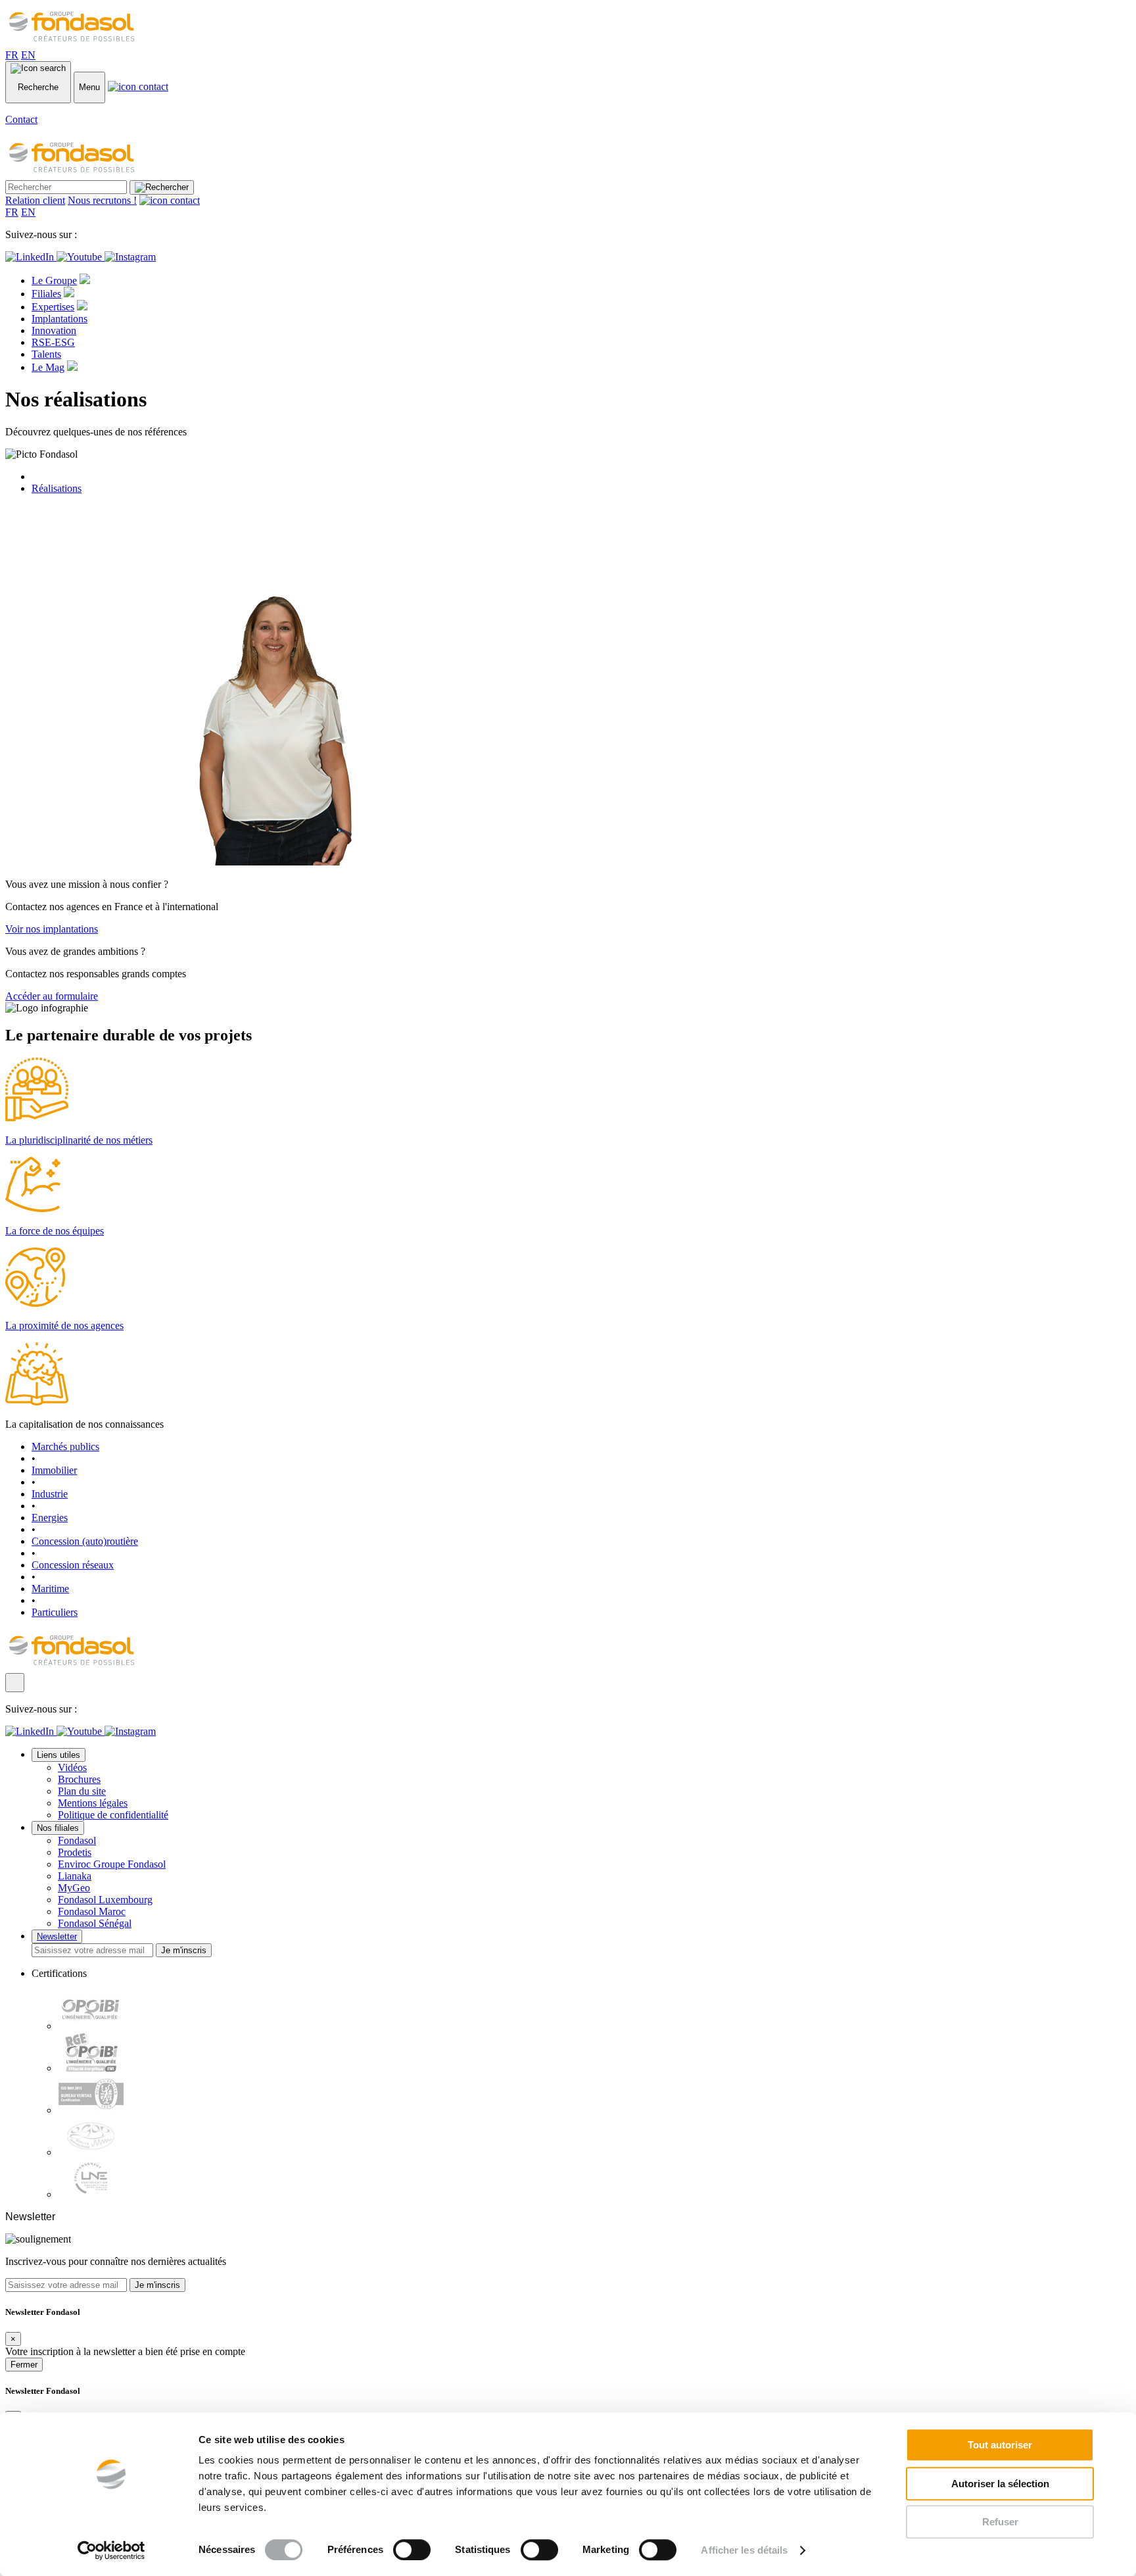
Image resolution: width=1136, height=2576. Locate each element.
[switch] (412, 2550)
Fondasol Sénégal (95, 1923)
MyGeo (74, 1888)
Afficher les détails (744, 2550)
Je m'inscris (184, 1950)
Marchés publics (65, 1446)
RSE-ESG (53, 342)
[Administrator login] (15, 1683)
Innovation (54, 330)
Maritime (50, 1589)
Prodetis (75, 1852)
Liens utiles (59, 1755)
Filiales (46, 294)
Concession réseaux (73, 1565)
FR (12, 55)
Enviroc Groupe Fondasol (112, 1864)
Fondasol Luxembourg (105, 1900)
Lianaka (75, 1876)
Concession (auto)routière (85, 1541)
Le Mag (48, 367)
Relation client (35, 200)
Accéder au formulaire (52, 996)
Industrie (50, 1494)
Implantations (59, 319)
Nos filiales (58, 1828)
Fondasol (77, 1840)
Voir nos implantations (52, 929)
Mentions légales (93, 1803)
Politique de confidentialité (113, 1815)
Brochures (79, 1779)
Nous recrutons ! (102, 200)
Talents (46, 354)
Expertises (53, 307)
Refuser (1000, 2522)
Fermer (24, 2365)
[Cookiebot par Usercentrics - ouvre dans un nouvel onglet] (111, 2550)
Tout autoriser (1000, 2445)
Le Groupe (54, 280)
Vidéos (72, 1767)
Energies (50, 1518)
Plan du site (82, 1791)
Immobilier (54, 1470)
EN (28, 55)
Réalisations (57, 488)
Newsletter (57, 1936)
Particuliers (55, 1612)
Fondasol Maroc (92, 1911)
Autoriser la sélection (1000, 2484)
